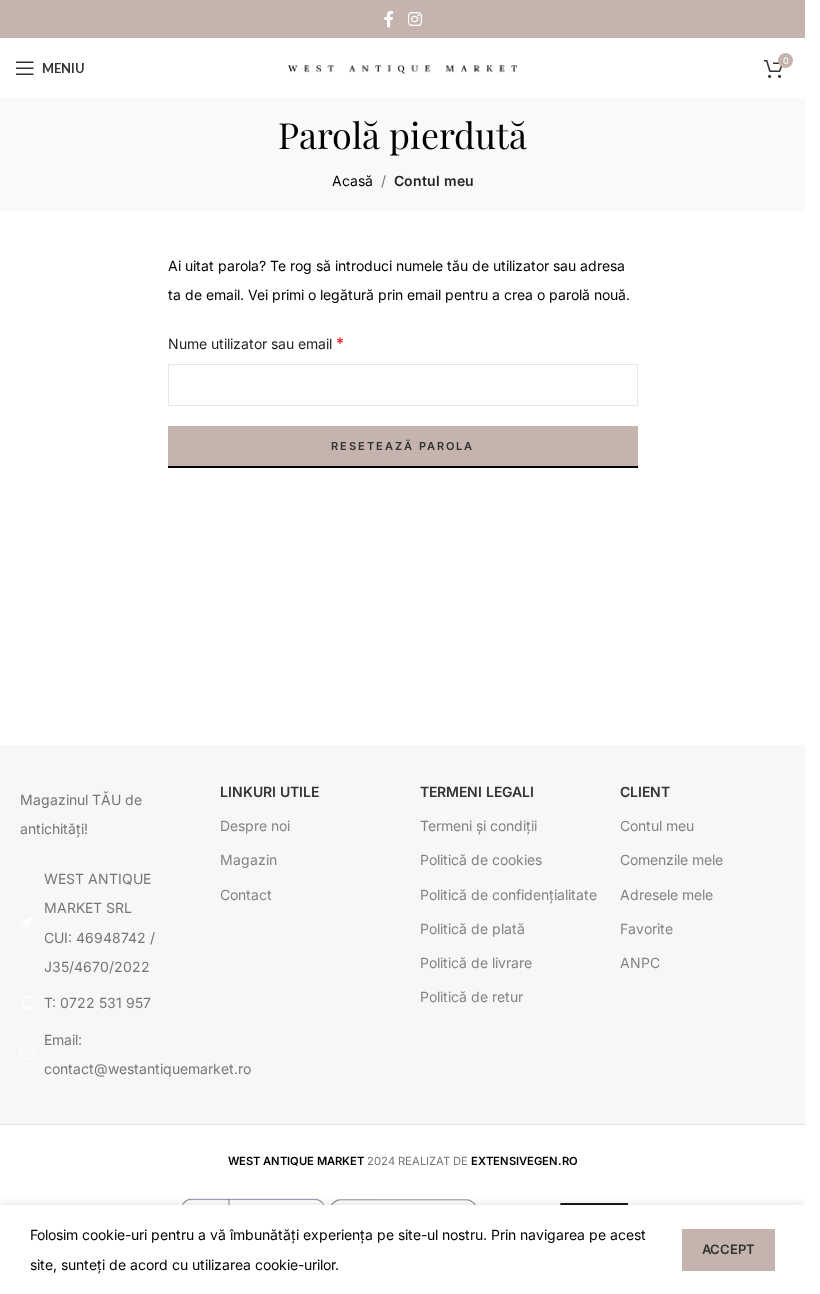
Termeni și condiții (478, 825)
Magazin (248, 859)
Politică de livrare (476, 962)
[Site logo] (403, 67)
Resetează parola (402, 446)
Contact (246, 894)
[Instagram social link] (414, 19)
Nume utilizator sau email (256, 343)
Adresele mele (666, 894)
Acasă (352, 180)
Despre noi (255, 825)
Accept (728, 1249)
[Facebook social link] (389, 19)
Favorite (646, 928)
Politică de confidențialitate (508, 894)
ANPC (640, 962)
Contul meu (657, 825)
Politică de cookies (481, 859)
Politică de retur (471, 996)
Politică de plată (472, 928)
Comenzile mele (671, 859)
